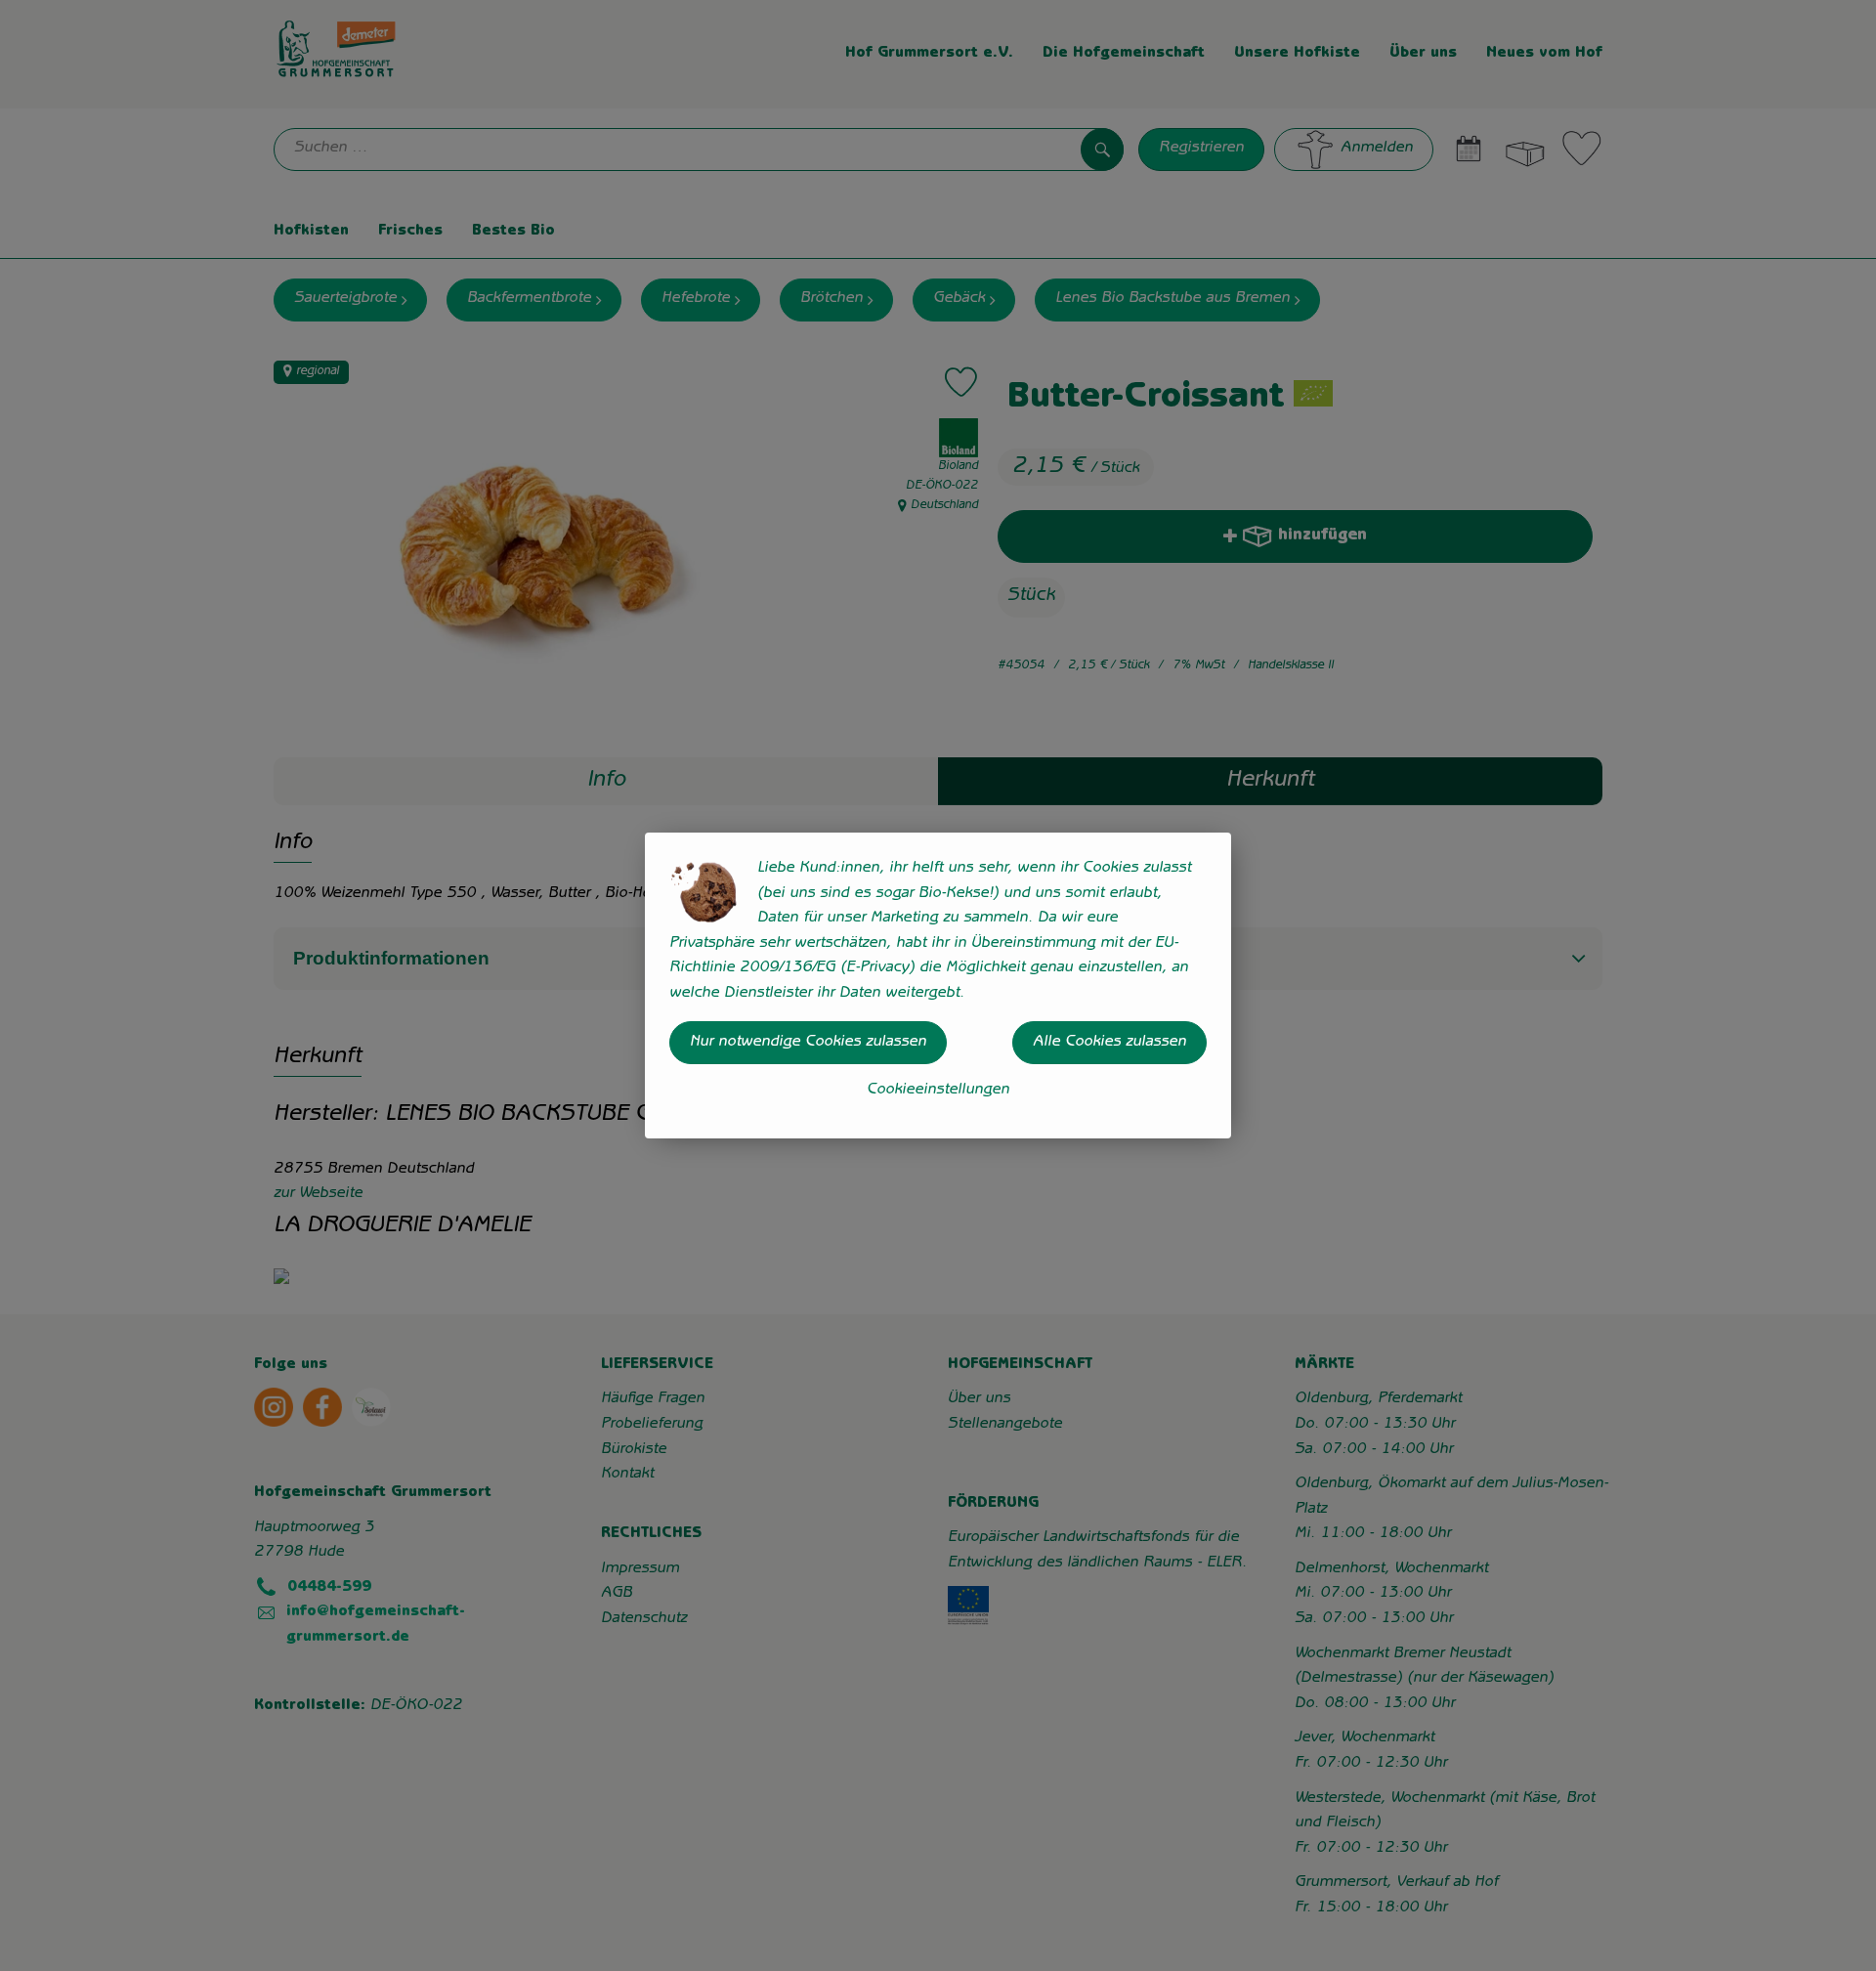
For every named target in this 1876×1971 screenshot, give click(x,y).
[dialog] (938, 985)
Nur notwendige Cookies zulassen (808, 1043)
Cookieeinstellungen (938, 1091)
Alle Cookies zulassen (1109, 1043)
